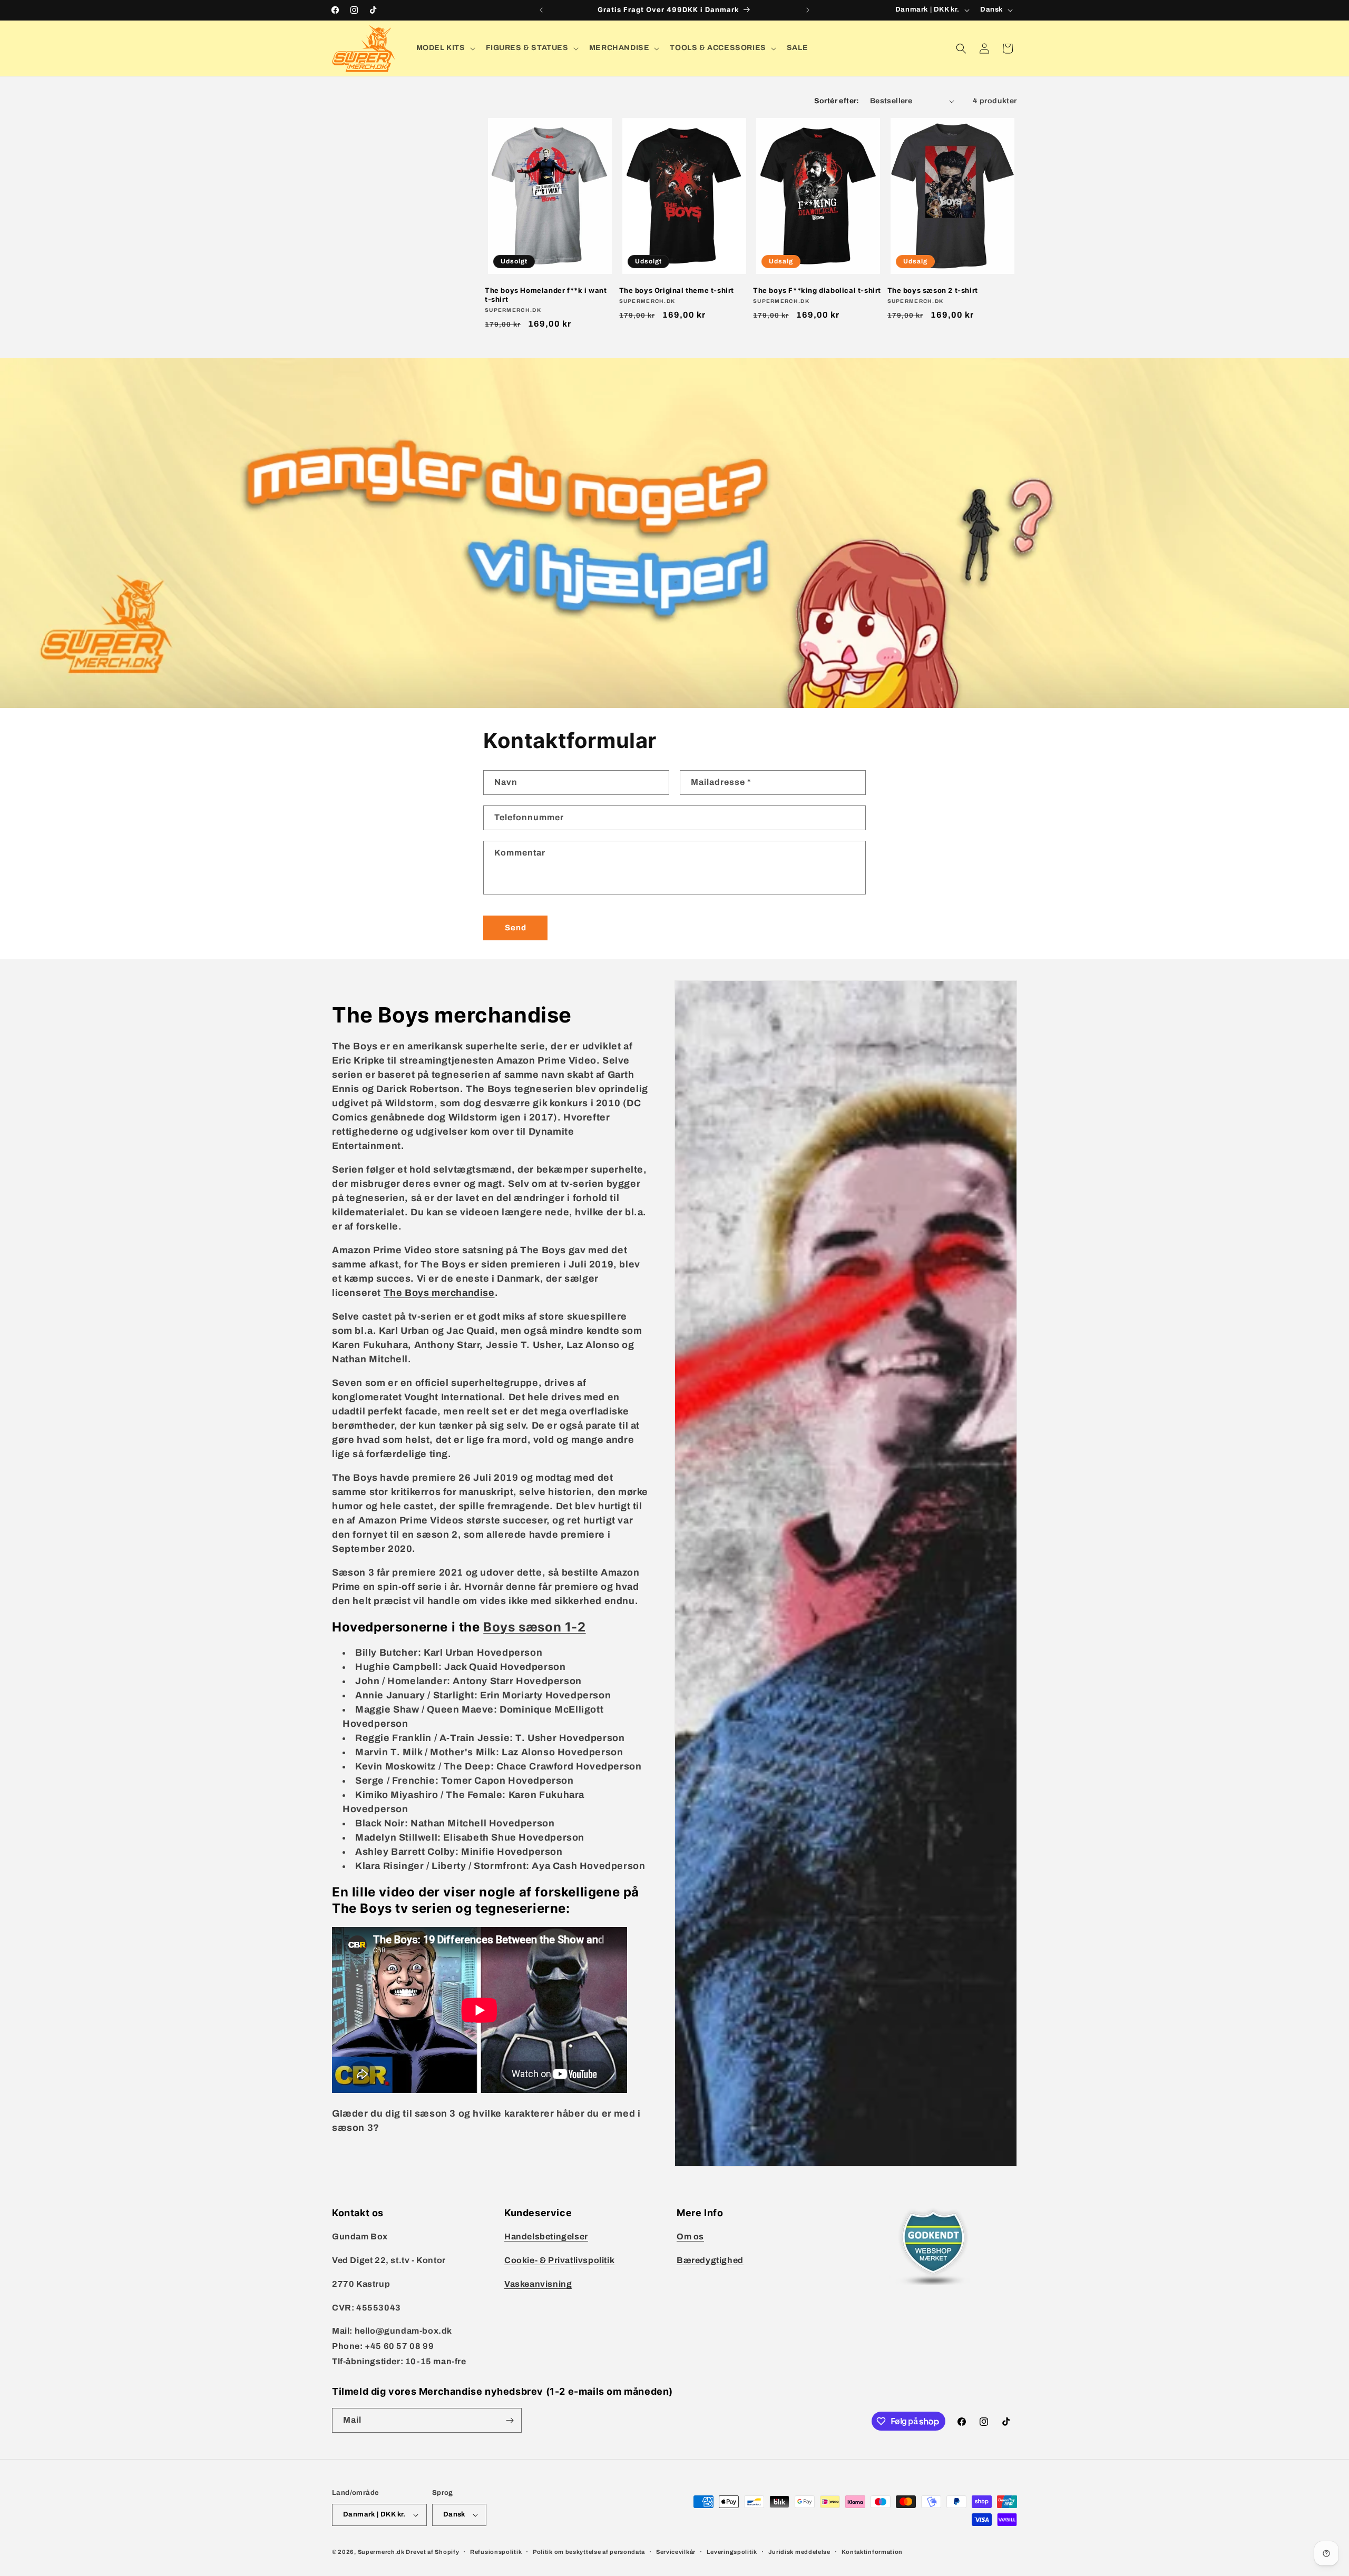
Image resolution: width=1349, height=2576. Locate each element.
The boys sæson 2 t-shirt (933, 290)
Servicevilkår (676, 2552)
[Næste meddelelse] (808, 10)
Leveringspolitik (732, 2552)
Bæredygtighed (710, 2260)
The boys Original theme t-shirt (677, 290)
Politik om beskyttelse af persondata (589, 2552)
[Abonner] (510, 2420)
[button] (445, 48)
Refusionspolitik (496, 2552)
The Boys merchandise (439, 1293)
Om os (690, 2236)
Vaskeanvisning (538, 2284)
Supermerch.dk (381, 2552)
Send (516, 928)
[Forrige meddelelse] (541, 10)
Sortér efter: (837, 101)
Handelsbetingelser (546, 2236)
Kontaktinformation (872, 2552)
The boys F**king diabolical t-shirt (817, 290)
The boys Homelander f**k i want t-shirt (546, 295)
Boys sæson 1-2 (534, 1627)
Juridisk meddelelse (799, 2552)
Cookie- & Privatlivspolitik (559, 2260)
